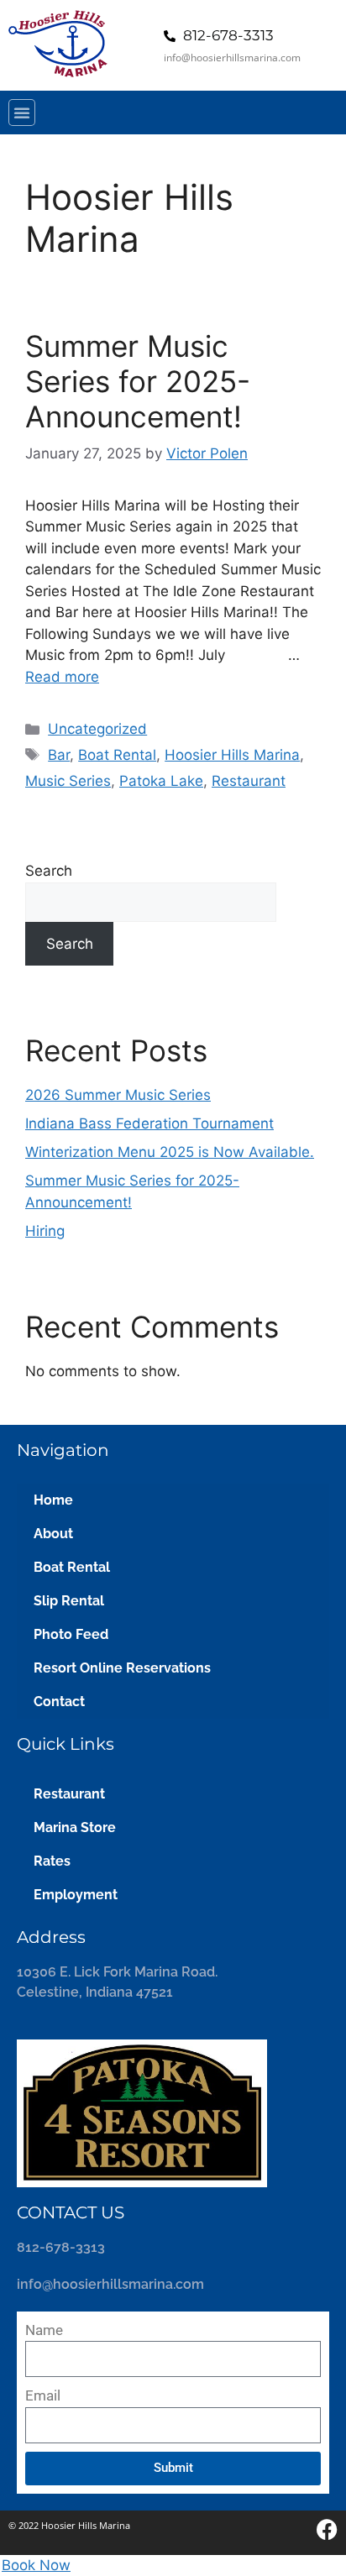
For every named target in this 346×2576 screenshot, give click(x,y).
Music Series (68, 781)
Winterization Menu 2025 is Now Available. (170, 1152)
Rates (52, 1861)
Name (44, 2330)
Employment (76, 1895)
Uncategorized (97, 729)
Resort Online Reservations (122, 1668)
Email (43, 2395)
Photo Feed (71, 1634)
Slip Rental (69, 1601)
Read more (62, 677)
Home (53, 1500)
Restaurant (249, 781)
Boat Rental (117, 755)
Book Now (36, 2565)
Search (49, 871)
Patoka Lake (161, 781)
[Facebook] (327, 2529)
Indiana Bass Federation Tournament (149, 1123)
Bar (59, 755)
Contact (59, 1702)
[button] (22, 113)
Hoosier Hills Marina (232, 755)
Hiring (45, 1231)
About (53, 1534)
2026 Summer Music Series (118, 1095)
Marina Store (75, 1827)
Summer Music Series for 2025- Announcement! (138, 381)
